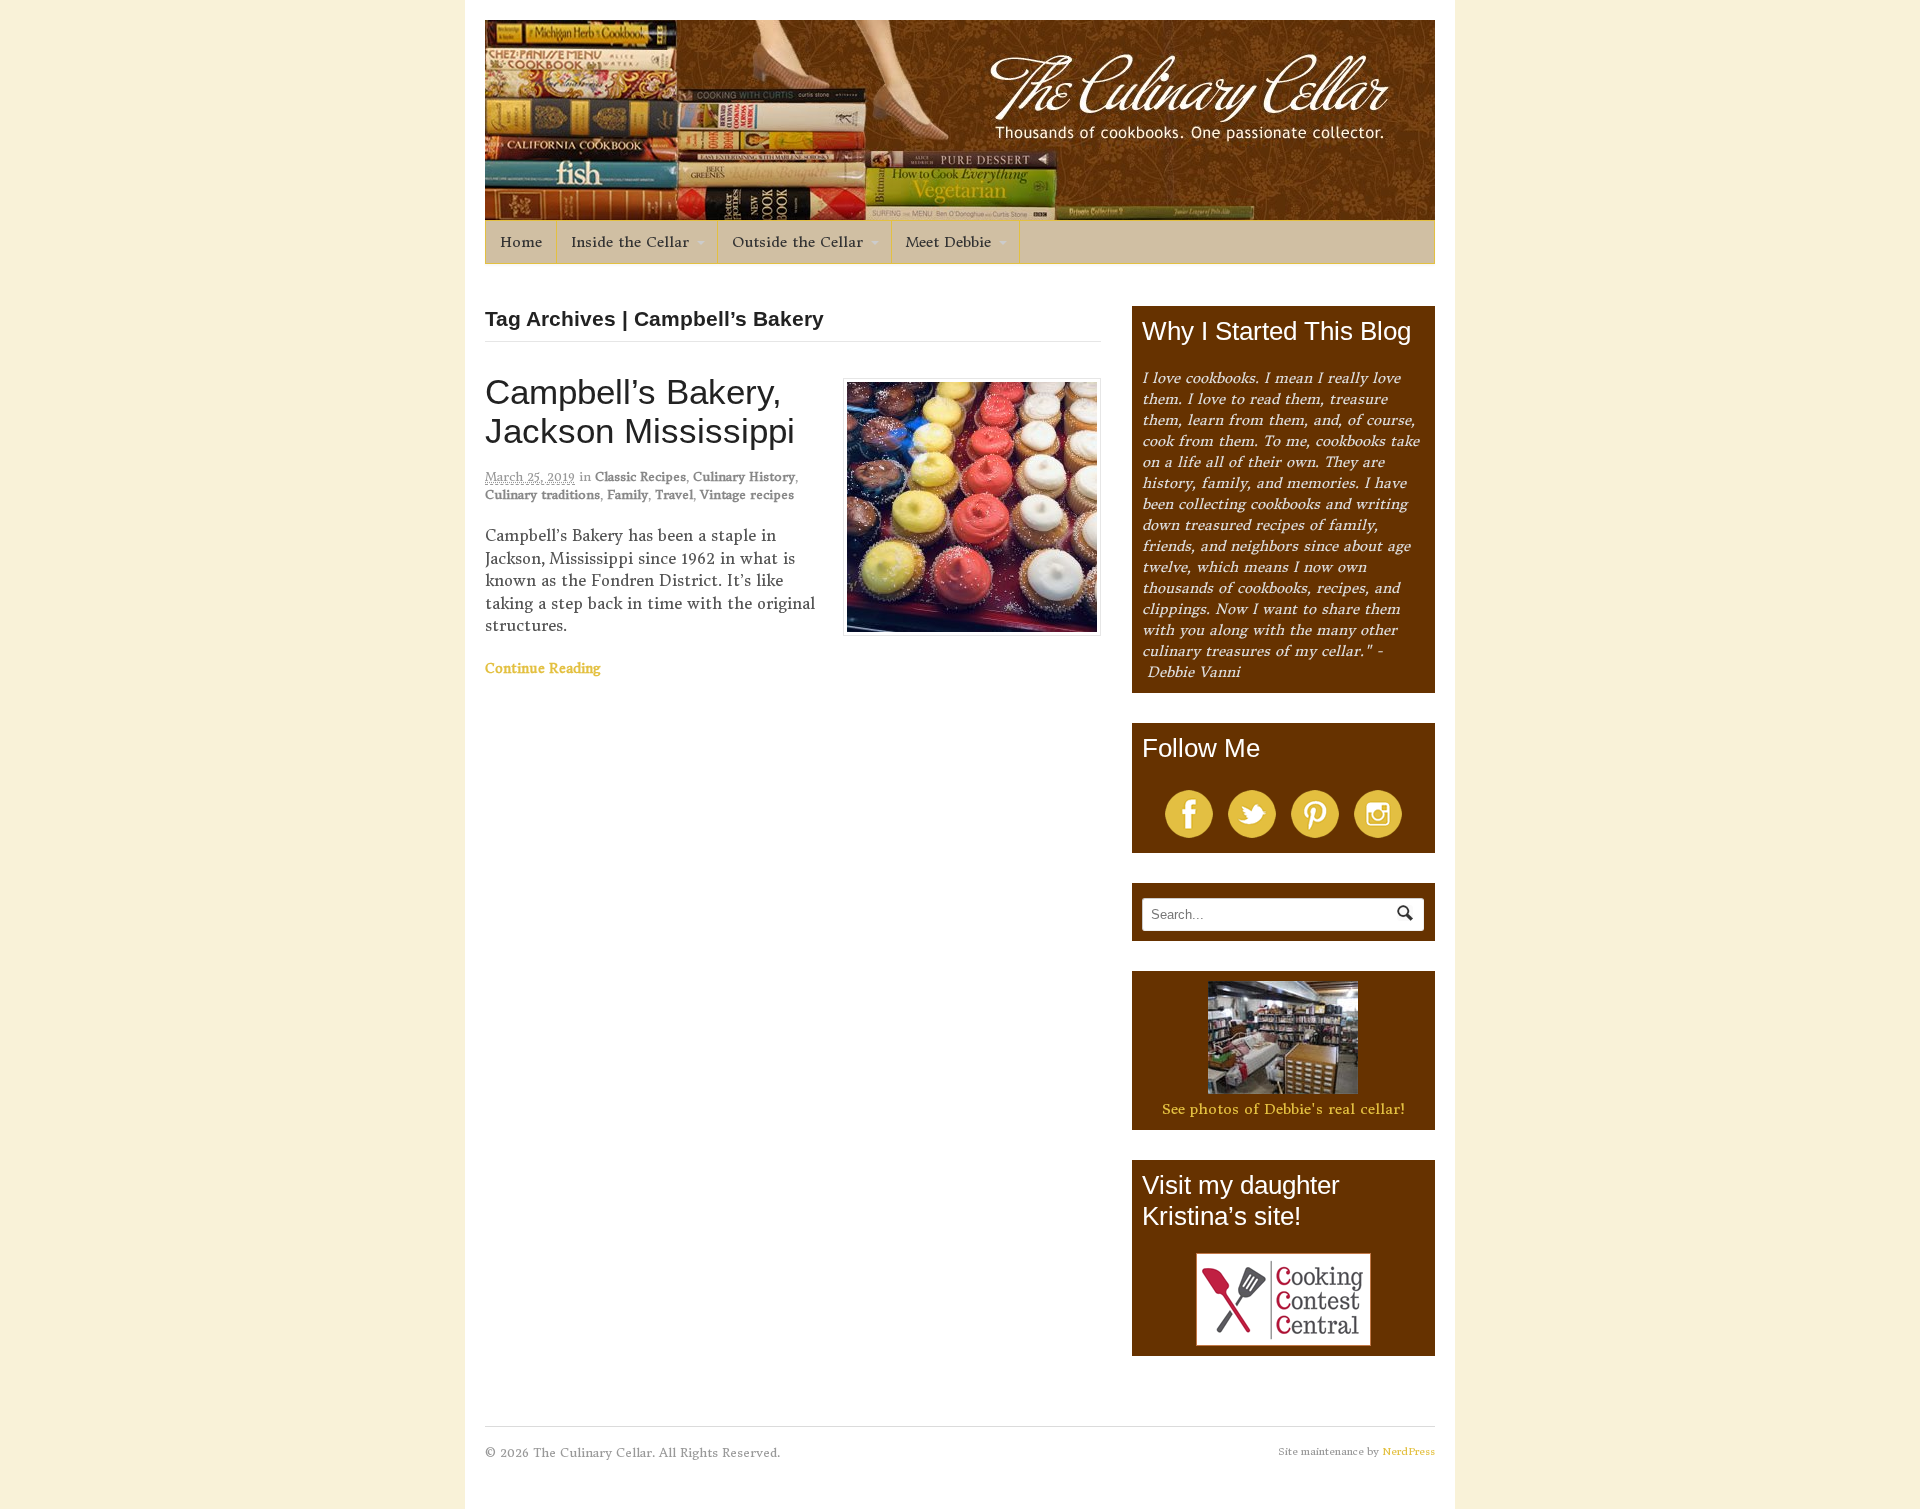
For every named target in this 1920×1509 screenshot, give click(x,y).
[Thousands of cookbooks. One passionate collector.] (960, 209)
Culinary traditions (542, 494)
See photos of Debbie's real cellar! (1283, 1109)
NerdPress (1408, 1451)
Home (521, 242)
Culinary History (744, 476)
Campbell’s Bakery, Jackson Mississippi (640, 411)
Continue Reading (543, 668)
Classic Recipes (640, 476)
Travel (674, 494)
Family (627, 494)
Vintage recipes (747, 494)
